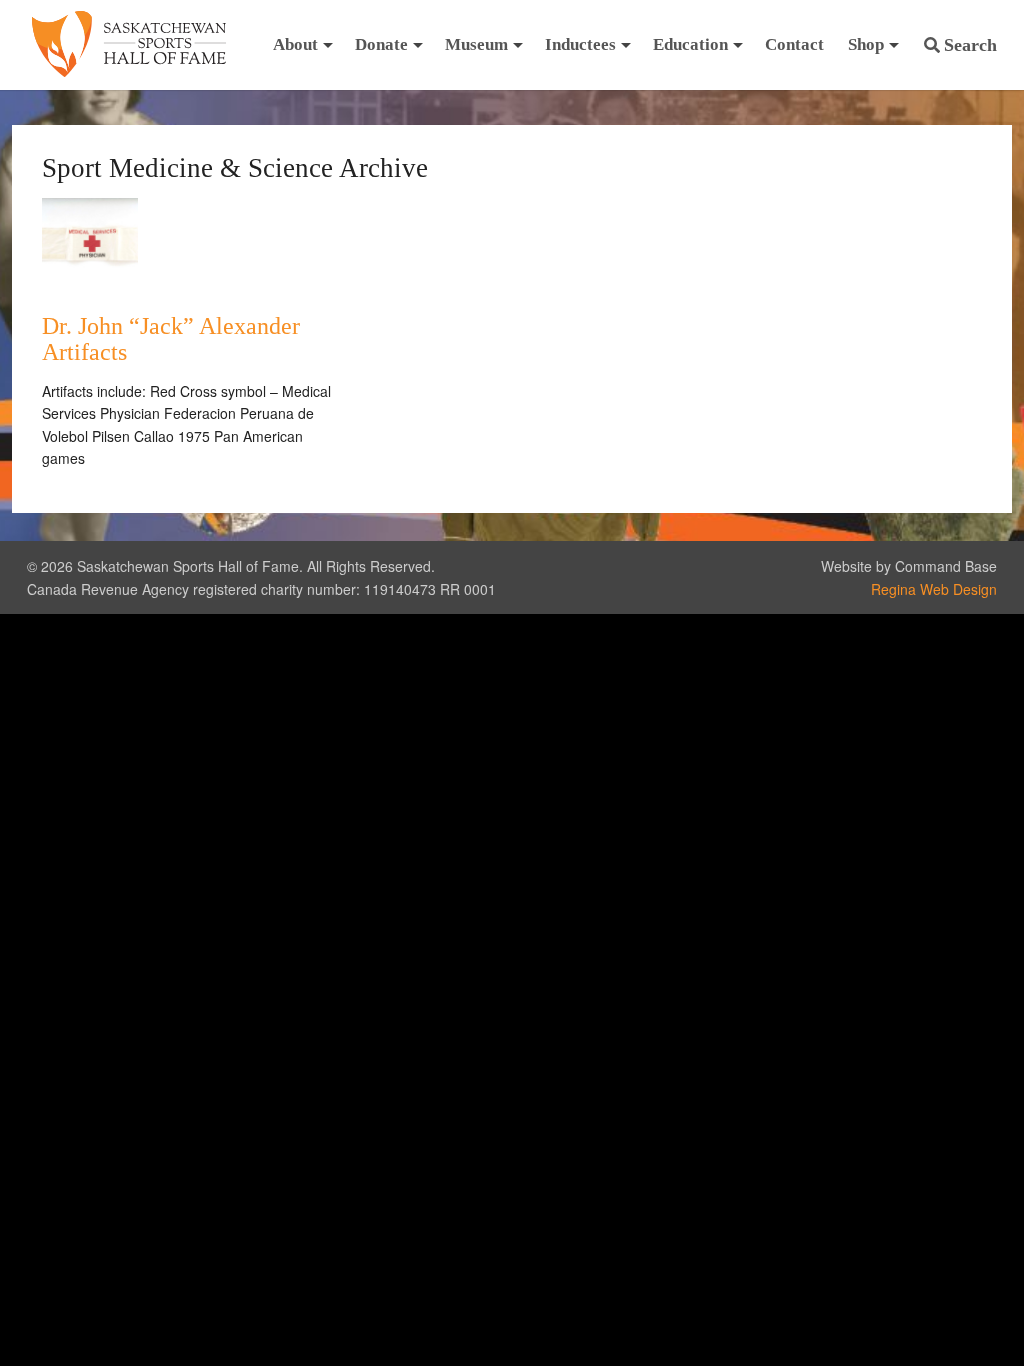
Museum (476, 44)
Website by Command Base (909, 566)
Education (690, 44)
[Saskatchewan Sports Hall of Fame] (129, 45)
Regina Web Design (934, 589)
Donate (381, 44)
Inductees (580, 44)
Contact (794, 44)
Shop (866, 44)
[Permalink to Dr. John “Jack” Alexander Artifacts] (90, 288)
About (295, 44)
